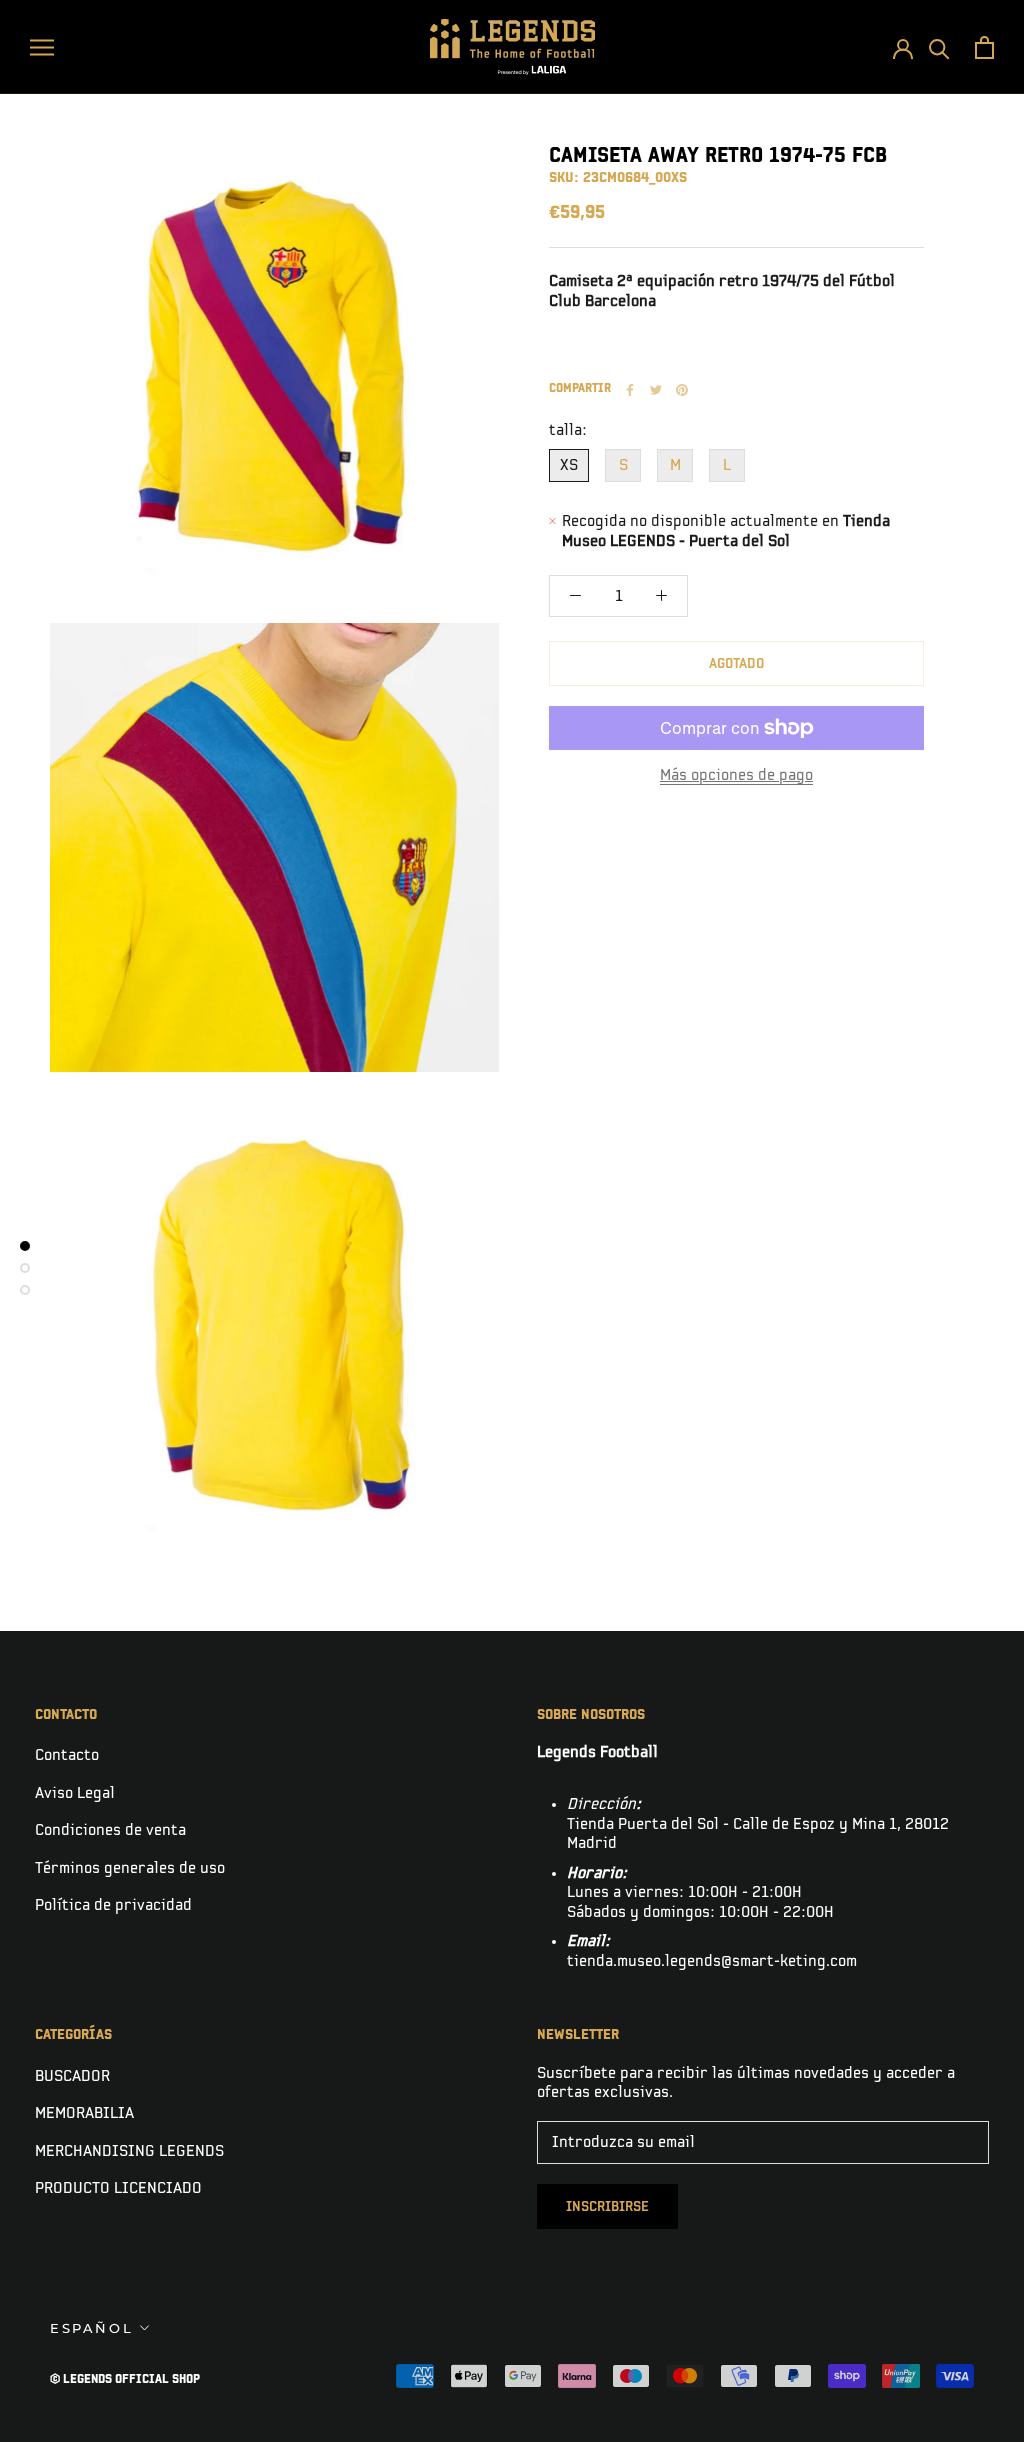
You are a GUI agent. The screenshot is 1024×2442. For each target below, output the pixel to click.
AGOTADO (736, 663)
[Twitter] (656, 390)
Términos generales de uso (130, 1868)
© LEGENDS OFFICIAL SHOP (125, 2379)
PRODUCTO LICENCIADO (118, 2188)
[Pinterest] (682, 390)
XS (569, 465)
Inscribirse (607, 2206)
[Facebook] (630, 390)
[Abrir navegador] (42, 46)
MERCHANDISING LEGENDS (129, 2151)
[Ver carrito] (984, 47)
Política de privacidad (113, 1905)
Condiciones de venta (110, 1830)
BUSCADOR (72, 2076)
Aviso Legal (75, 1793)
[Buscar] (939, 47)
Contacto (67, 1755)
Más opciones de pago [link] (736, 775)
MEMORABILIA (84, 2113)
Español (91, 2328)
